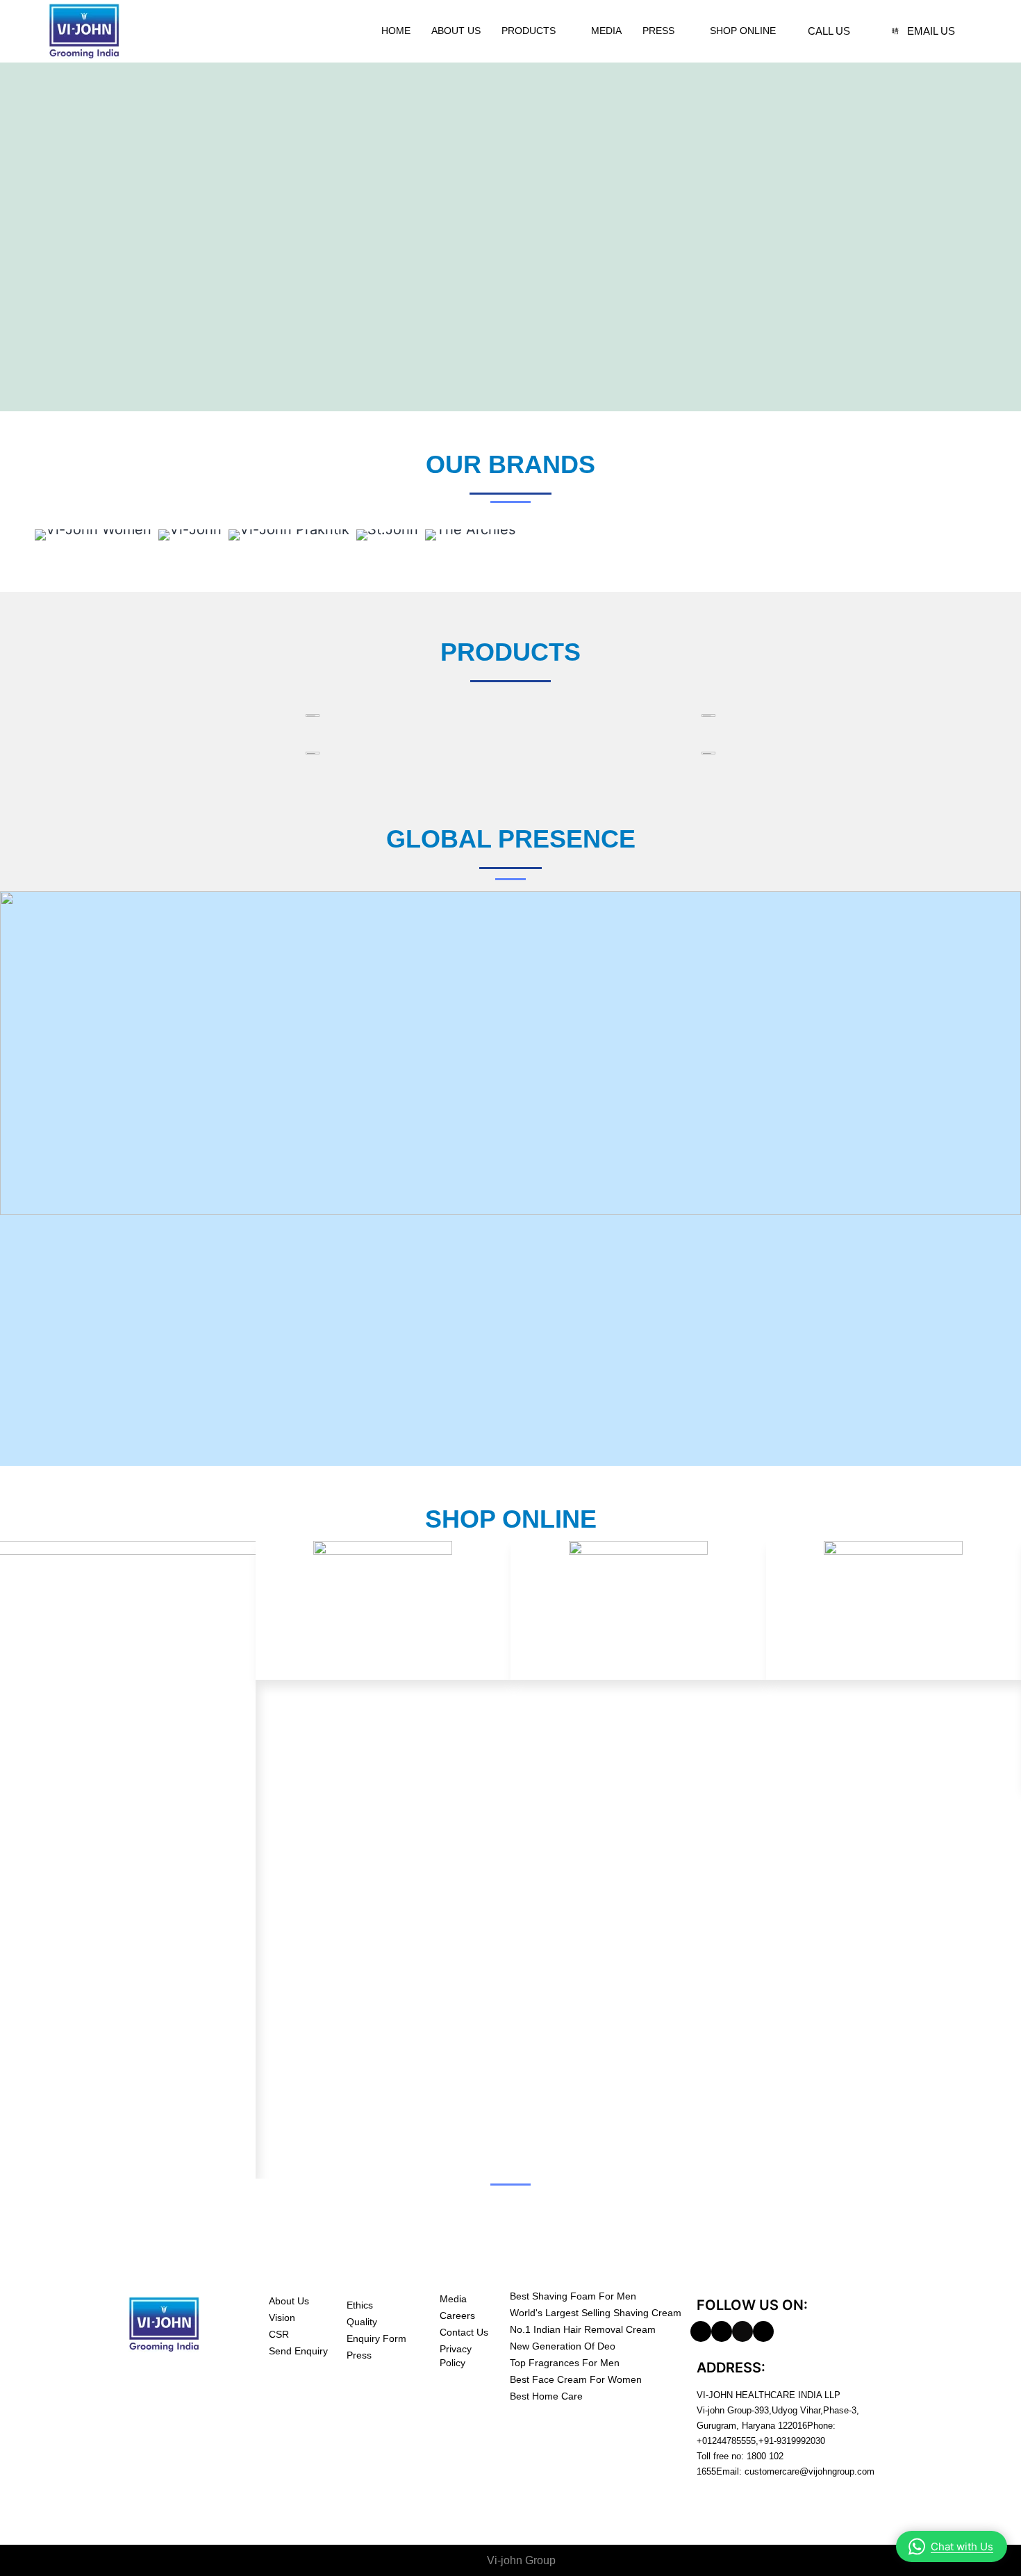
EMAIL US (931, 31)
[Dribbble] (722, 2331)
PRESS (658, 31)
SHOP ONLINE (743, 31)
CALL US (829, 31)
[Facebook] (701, 2331)
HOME (396, 31)
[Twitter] (742, 2331)
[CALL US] (796, 31)
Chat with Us (962, 2546)
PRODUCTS (529, 31)
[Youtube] (763, 2331)
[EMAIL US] (895, 31)
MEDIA (606, 31)
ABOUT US (456, 31)
